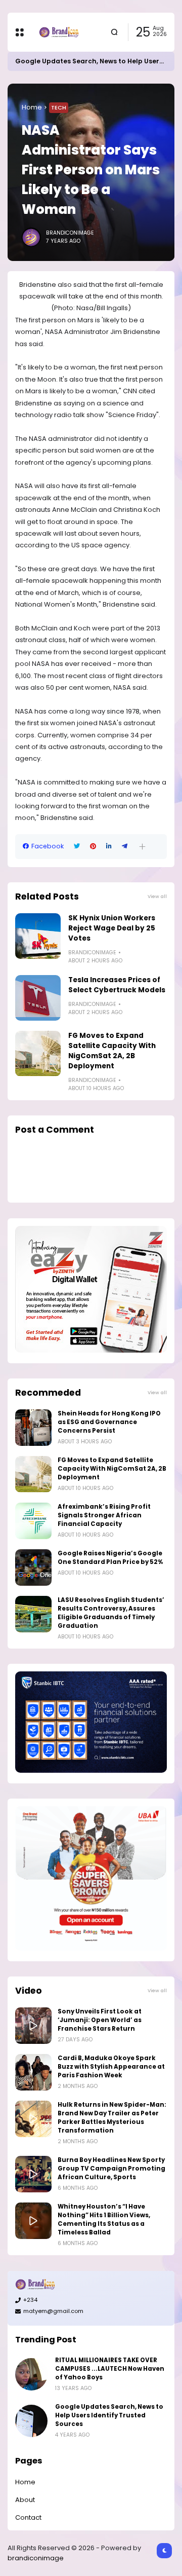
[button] (142, 847)
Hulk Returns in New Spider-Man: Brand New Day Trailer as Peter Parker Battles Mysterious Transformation (112, 2118)
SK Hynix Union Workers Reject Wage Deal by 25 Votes (112, 928)
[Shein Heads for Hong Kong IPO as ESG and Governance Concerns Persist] (33, 1428)
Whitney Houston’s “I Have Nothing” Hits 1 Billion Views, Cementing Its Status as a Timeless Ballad (104, 2219)
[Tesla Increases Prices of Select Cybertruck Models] (38, 998)
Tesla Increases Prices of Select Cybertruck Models (117, 985)
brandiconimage (36, 2558)
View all (157, 896)
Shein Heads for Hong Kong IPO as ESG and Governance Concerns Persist (109, 1422)
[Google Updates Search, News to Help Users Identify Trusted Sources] (31, 2421)
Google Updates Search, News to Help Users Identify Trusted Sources (109, 2415)
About (25, 2500)
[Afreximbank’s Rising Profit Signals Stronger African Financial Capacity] (33, 1521)
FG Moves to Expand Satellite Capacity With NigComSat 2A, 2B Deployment (112, 1051)
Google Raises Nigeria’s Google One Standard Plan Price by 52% (110, 1558)
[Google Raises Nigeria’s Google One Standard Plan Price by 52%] (33, 1567)
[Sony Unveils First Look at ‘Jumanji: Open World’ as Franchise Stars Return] (33, 2026)
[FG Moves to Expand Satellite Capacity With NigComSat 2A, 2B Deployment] (38, 1054)
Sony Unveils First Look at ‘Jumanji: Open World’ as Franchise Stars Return (100, 2020)
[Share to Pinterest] (93, 846)
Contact (28, 2517)
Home (32, 107)
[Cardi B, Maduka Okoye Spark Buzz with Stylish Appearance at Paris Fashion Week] (33, 2072)
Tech (59, 107)
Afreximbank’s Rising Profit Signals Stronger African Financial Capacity (104, 1515)
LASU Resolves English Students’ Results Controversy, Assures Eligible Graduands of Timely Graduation (111, 1613)
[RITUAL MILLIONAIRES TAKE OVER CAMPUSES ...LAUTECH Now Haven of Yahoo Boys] (31, 2374)
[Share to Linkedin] (109, 846)
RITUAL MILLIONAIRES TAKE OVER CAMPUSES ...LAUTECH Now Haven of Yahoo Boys (110, 2369)
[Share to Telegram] (125, 846)
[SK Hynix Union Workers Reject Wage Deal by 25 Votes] (38, 936)
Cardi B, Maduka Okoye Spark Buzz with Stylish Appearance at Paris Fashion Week (111, 2067)
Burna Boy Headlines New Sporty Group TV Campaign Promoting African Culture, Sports (111, 2169)
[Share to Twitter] (77, 846)
